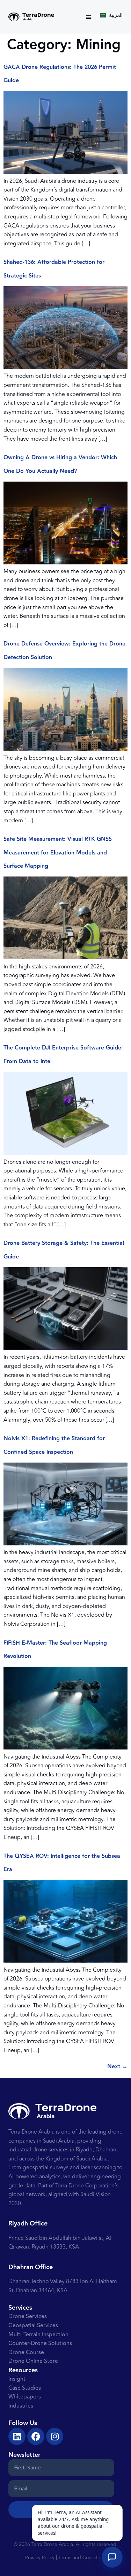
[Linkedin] (17, 2436)
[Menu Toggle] (89, 17)
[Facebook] (36, 2436)
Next (117, 2067)
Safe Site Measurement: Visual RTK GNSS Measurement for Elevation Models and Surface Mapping (58, 853)
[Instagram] (55, 2436)
